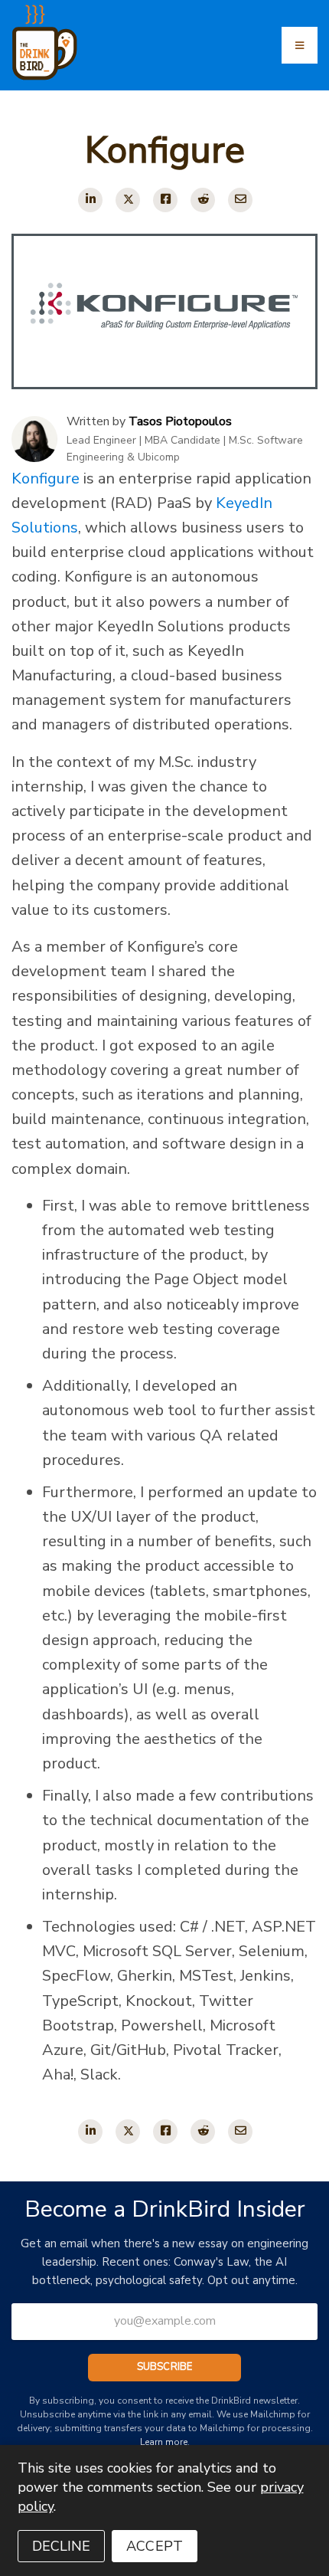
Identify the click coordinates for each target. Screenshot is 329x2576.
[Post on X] (128, 200)
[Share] (165, 200)
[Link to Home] (39, 38)
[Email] (240, 200)
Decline (62, 2546)
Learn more (164, 2442)
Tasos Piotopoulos (180, 421)
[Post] (203, 200)
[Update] (90, 200)
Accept (155, 2546)
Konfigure (46, 478)
